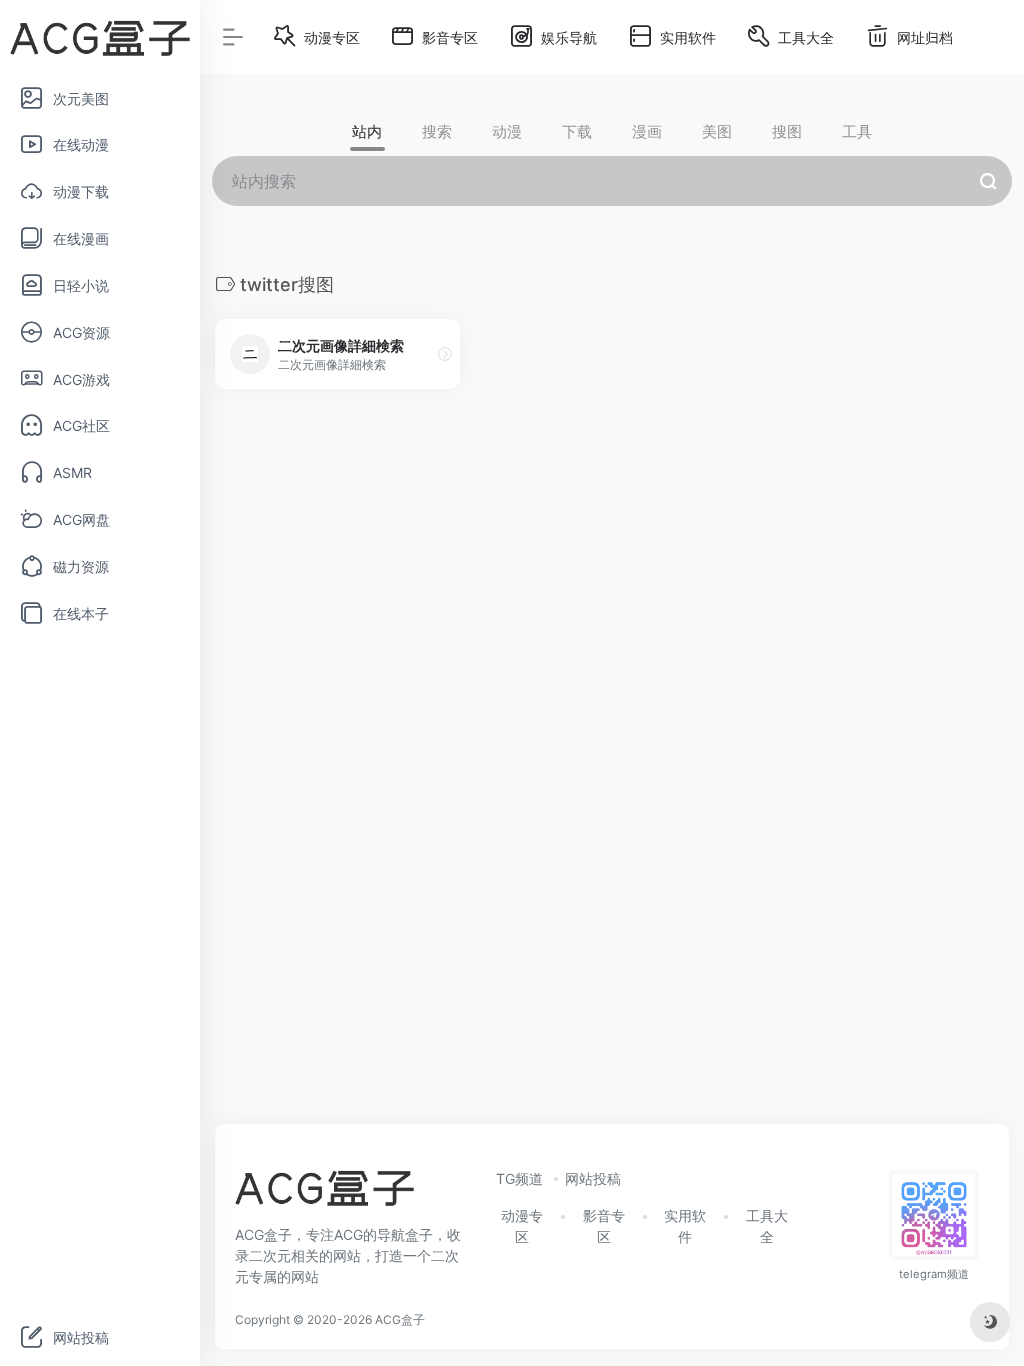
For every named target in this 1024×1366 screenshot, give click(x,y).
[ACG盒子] (324, 1194)
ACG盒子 (400, 1319)
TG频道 (519, 1178)
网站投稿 (593, 1178)
